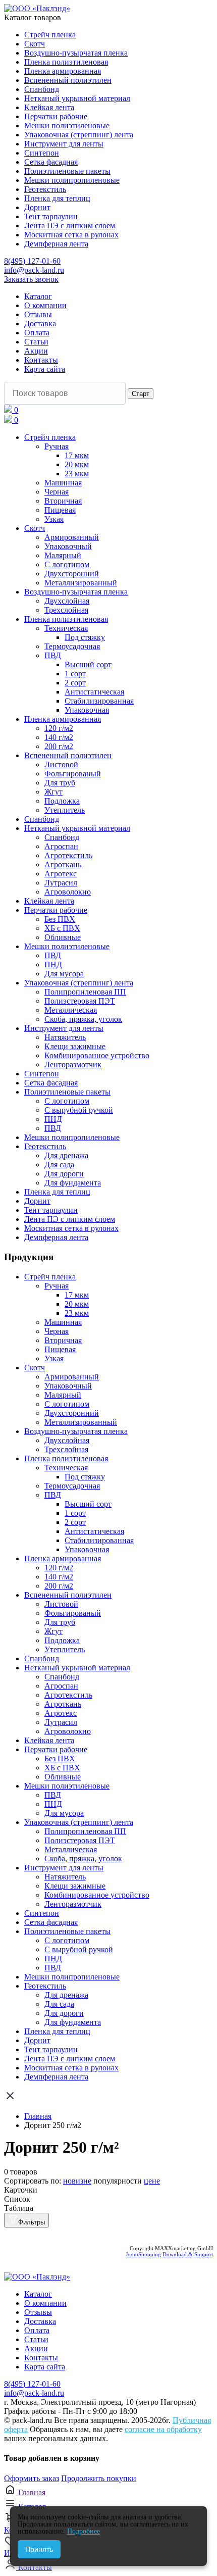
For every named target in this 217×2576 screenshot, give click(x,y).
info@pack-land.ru (34, 270)
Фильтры (32, 2222)
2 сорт (75, 683)
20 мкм (77, 464)
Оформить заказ (32, 2478)
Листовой (61, 764)
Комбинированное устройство (97, 1055)
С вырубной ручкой (79, 1110)
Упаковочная (87, 710)
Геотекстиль (45, 189)
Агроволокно (68, 892)
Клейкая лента (49, 107)
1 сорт (75, 674)
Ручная (57, 446)
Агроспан (61, 846)
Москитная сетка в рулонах (71, 235)
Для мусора (64, 974)
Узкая (54, 519)
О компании (45, 305)
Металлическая (71, 1010)
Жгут (53, 792)
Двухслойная (67, 601)
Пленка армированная (63, 71)
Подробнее (84, 2531)
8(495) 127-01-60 (32, 261)
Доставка (40, 324)
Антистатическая (94, 692)
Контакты (41, 360)
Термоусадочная (72, 646)
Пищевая (60, 510)
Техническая (66, 628)
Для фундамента (73, 1183)
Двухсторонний (72, 574)
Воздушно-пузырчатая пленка (76, 53)
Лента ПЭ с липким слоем (70, 226)
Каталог (38, 296)
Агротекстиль (68, 855)
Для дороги (64, 1174)
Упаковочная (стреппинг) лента (79, 135)
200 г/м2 (59, 746)
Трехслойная (66, 610)
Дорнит (37, 207)
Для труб (60, 783)
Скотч (35, 44)
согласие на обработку (163, 2429)
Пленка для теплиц (57, 198)
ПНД (53, 964)
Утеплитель (65, 810)
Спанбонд (42, 89)
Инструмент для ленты (64, 144)
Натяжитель (65, 1037)
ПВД (53, 655)
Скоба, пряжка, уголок (83, 1019)
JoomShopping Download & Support (169, 2254)
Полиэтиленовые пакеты (67, 171)
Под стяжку (85, 637)
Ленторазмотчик (73, 1064)
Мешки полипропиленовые (72, 180)
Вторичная (63, 501)
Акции (36, 351)
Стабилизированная (99, 701)
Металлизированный (81, 583)
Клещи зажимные (75, 1046)
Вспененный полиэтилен (68, 80)
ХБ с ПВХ (62, 928)
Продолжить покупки (99, 2478)
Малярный (63, 555)
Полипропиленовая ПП (85, 992)
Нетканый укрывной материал (77, 98)
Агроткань (63, 864)
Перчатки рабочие (56, 116)
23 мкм (77, 474)
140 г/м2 (59, 737)
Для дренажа (66, 1155)
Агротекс (61, 874)
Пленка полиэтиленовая (66, 62)
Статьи (36, 342)
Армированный (72, 537)
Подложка (62, 801)
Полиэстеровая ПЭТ (80, 1001)
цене (152, 2181)
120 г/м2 (59, 728)
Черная (57, 492)
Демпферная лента (56, 244)
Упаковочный (68, 546)
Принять (39, 2549)
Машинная (63, 483)
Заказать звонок (31, 279)
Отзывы (38, 314)
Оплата (37, 333)
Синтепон (42, 153)
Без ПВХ (60, 919)
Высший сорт (88, 664)
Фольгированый (73, 774)
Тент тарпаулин (51, 216)
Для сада (59, 1165)
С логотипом (67, 564)
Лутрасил (61, 883)
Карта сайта (45, 369)
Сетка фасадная (51, 162)
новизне (77, 2181)
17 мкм (77, 455)
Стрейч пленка (50, 35)
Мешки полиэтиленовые (67, 126)
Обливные (63, 937)
